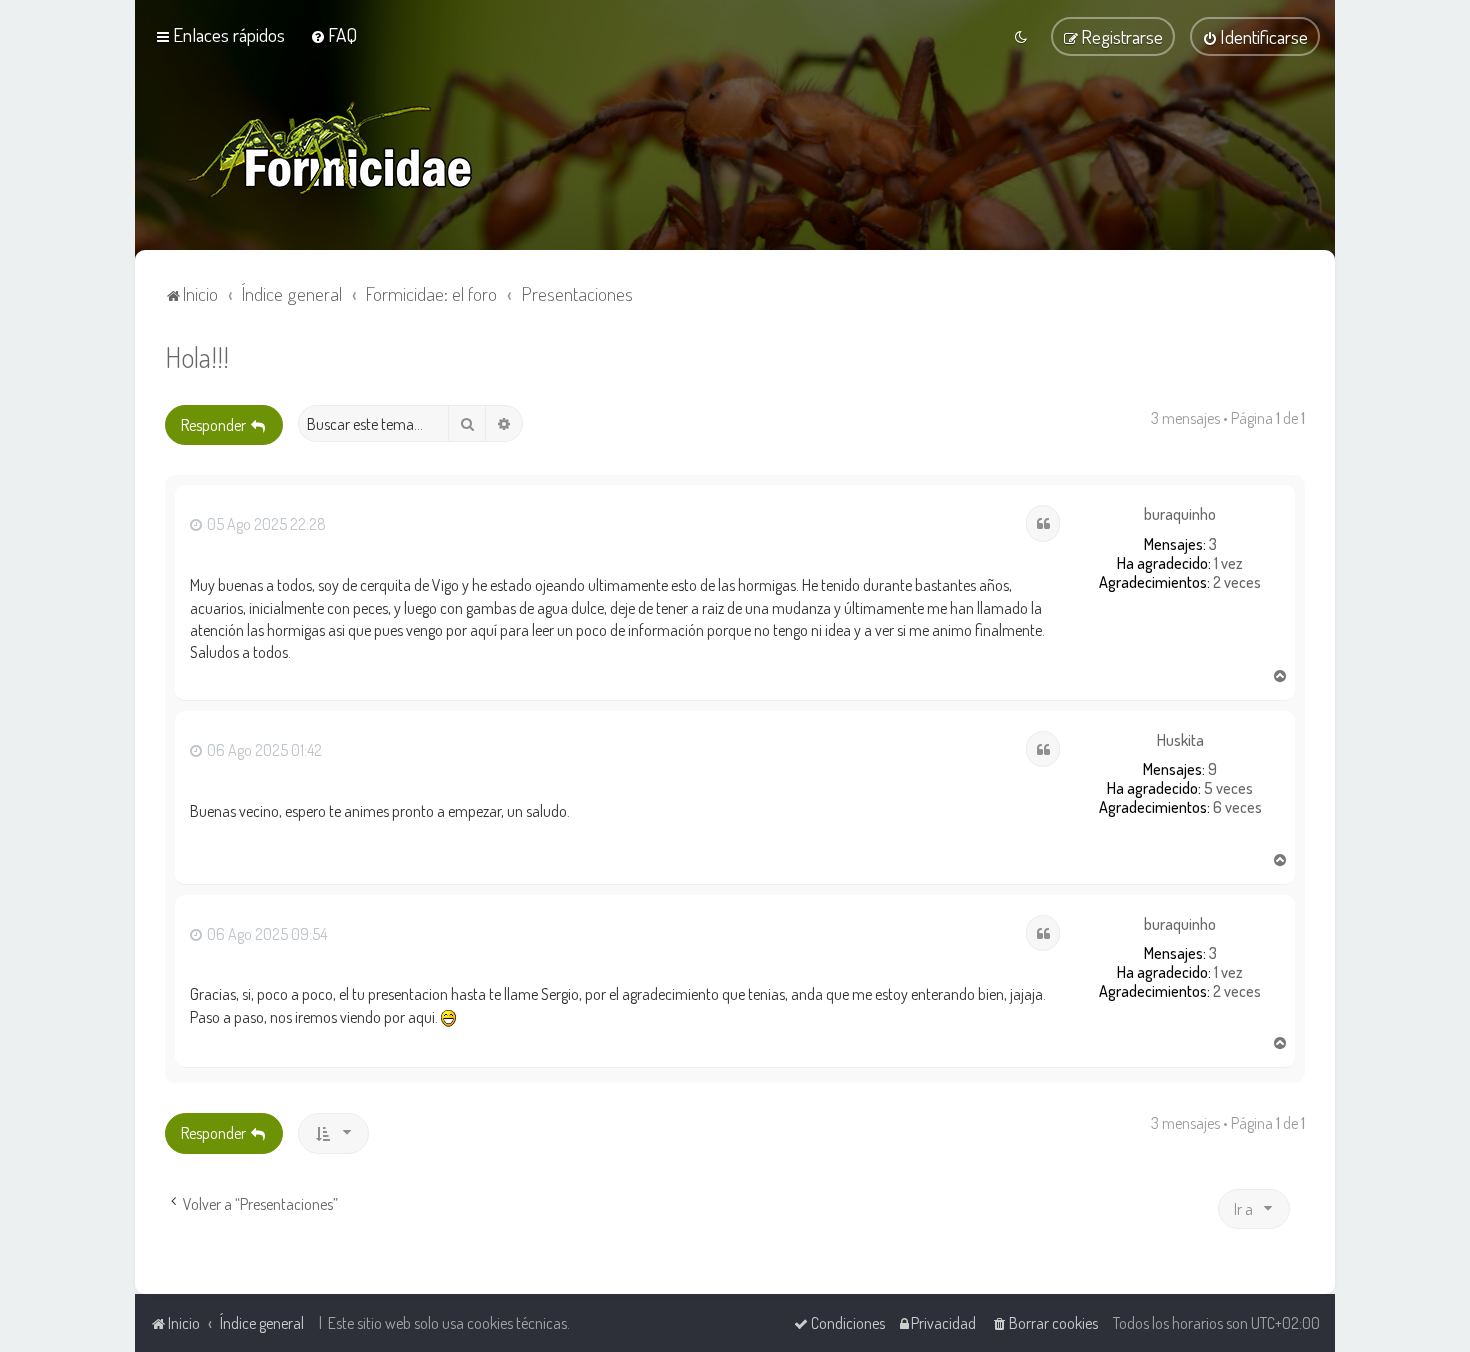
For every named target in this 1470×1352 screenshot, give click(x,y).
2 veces (1237, 582)
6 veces (1237, 807)
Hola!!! (197, 356)
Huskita (1180, 740)
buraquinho (1180, 514)
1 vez (1228, 563)
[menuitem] (333, 34)
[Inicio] (330, 150)
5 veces (1228, 788)
